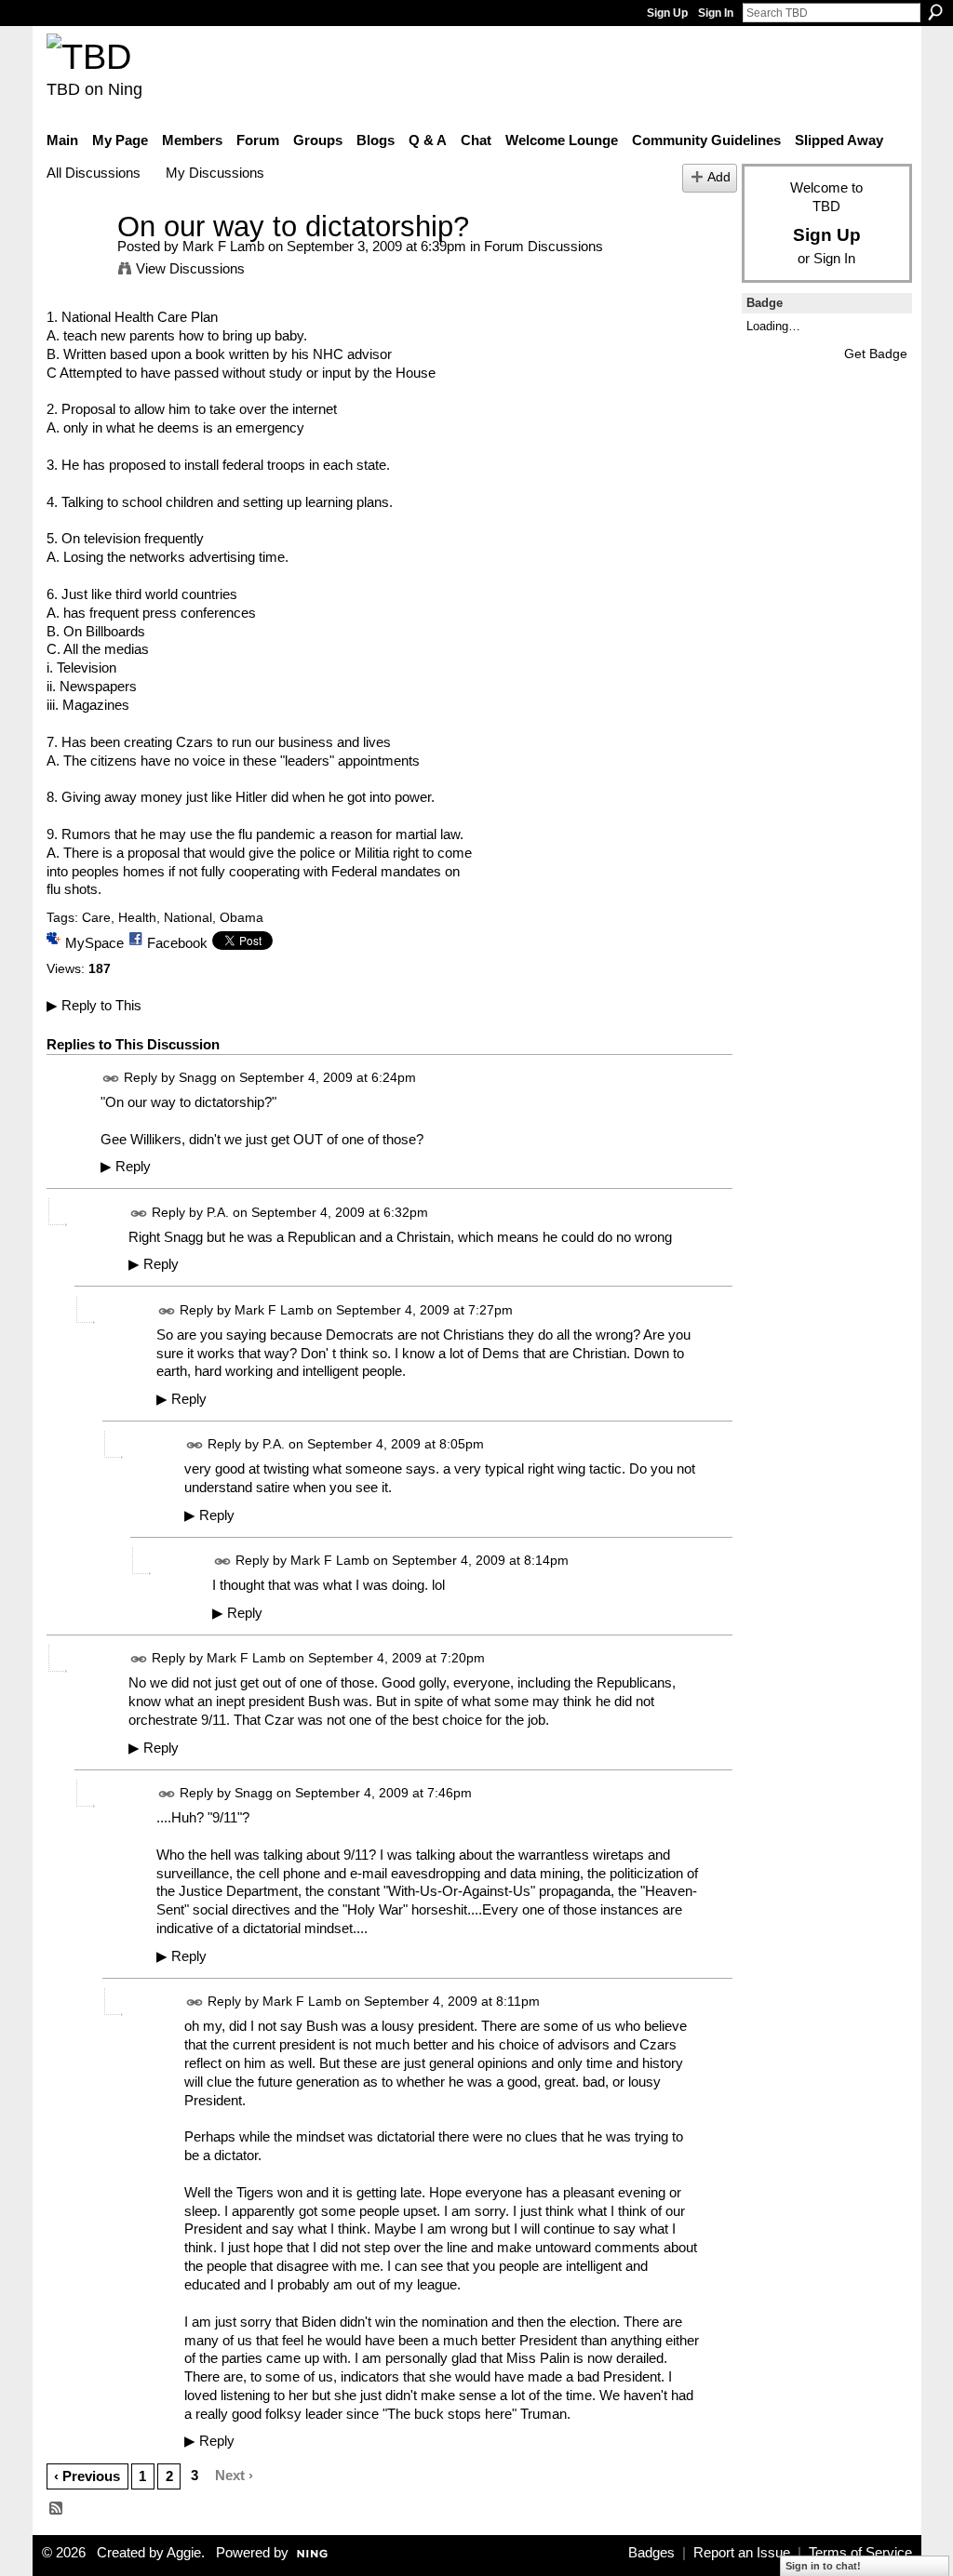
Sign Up (667, 13)
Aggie (184, 2553)
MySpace (94, 943)
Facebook (177, 943)
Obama (242, 917)
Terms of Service (860, 2553)
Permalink (111, 1079)
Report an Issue (742, 2553)
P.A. (218, 1212)
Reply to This (94, 1005)
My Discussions (215, 173)
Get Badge (876, 354)
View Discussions (190, 268)
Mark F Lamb (223, 246)
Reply (126, 1167)
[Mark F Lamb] (76, 261)
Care (96, 917)
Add (719, 177)
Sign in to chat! (823, 2566)
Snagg (198, 1077)
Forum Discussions (544, 246)
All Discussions (94, 173)
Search (935, 12)
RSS (57, 2509)
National (188, 917)
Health (137, 917)
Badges (651, 2553)
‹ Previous (87, 2476)
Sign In (716, 13)
